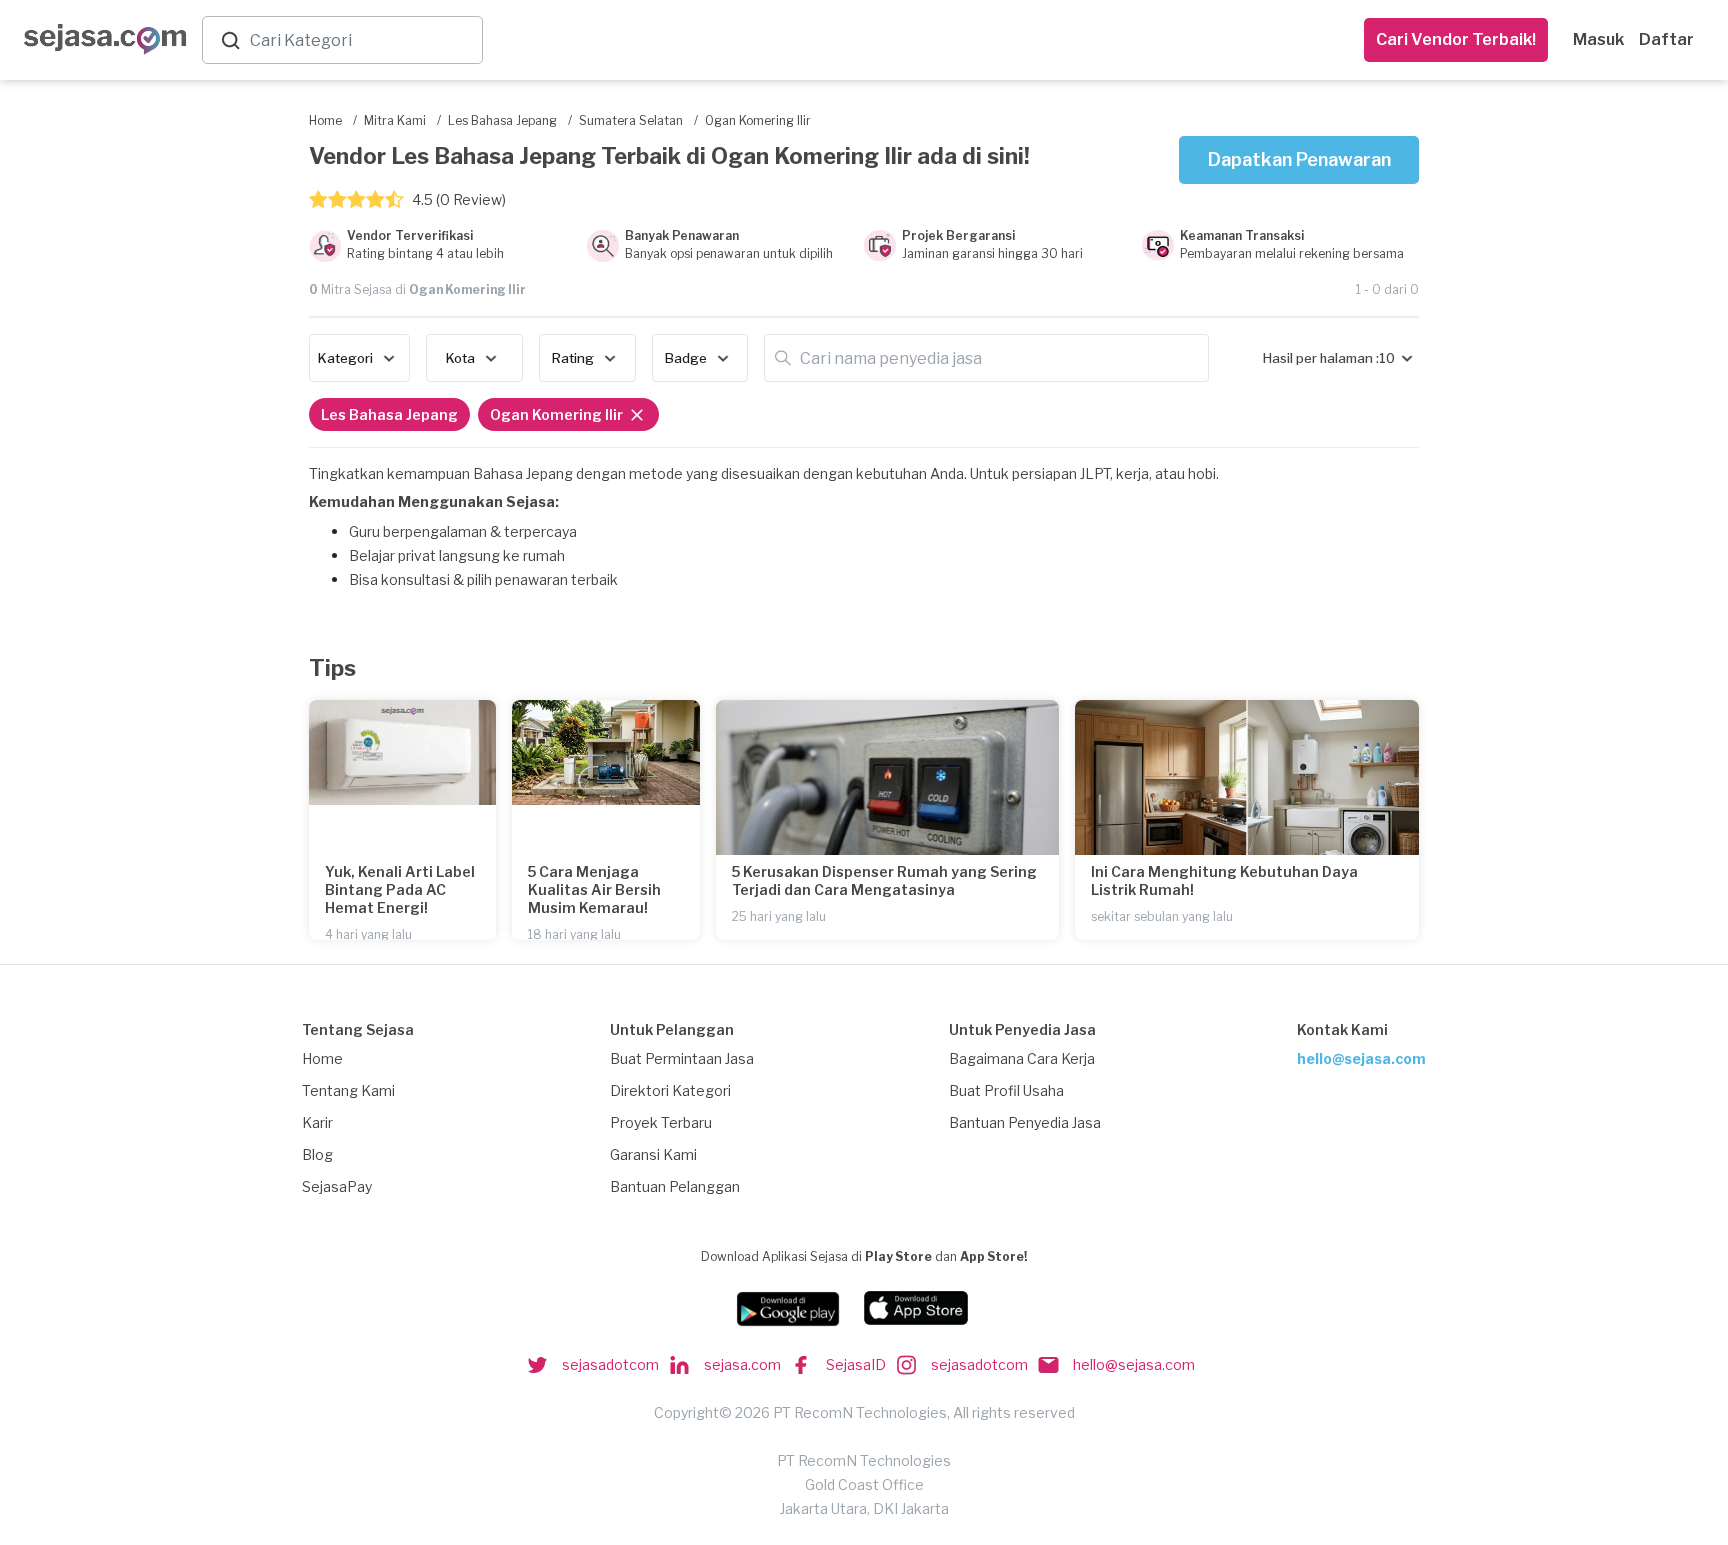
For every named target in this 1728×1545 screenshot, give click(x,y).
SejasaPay (337, 1186)
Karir (317, 1122)
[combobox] (362, 40)
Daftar (1666, 39)
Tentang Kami (348, 1090)
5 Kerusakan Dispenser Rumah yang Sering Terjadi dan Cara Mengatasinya (884, 880)
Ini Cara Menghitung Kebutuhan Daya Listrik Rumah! (1224, 880)
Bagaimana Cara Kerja (1022, 1058)
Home (322, 1058)
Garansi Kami (653, 1154)
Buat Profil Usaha (1006, 1090)
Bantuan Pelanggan (675, 1186)
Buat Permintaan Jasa (682, 1058)
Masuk (1598, 39)
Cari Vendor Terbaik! (1456, 39)
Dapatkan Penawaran (1299, 159)
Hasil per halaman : (1321, 358)
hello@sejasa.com (1361, 1058)
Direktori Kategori (670, 1090)
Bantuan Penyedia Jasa (1025, 1122)
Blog (317, 1154)
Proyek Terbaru (661, 1122)
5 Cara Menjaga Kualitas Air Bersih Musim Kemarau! (594, 889)
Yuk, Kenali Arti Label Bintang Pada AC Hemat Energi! (400, 889)
